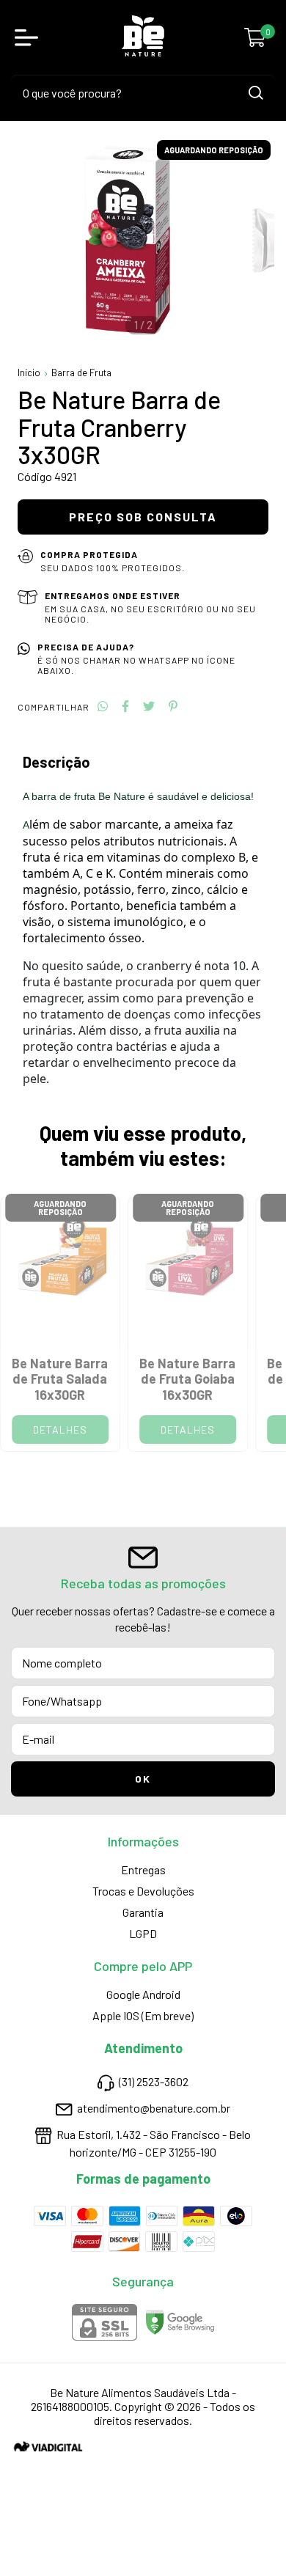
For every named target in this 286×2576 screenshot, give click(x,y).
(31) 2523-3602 (154, 2082)
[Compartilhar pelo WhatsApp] (103, 706)
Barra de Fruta (81, 373)
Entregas (143, 1869)
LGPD (143, 1933)
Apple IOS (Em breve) (143, 2015)
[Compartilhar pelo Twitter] (149, 706)
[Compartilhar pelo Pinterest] (173, 706)
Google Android (143, 1994)
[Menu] (29, 37)
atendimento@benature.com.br (154, 2108)
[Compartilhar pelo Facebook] (125, 706)
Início (29, 373)
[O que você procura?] (256, 93)
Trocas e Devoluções (143, 1891)
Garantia (143, 1912)
